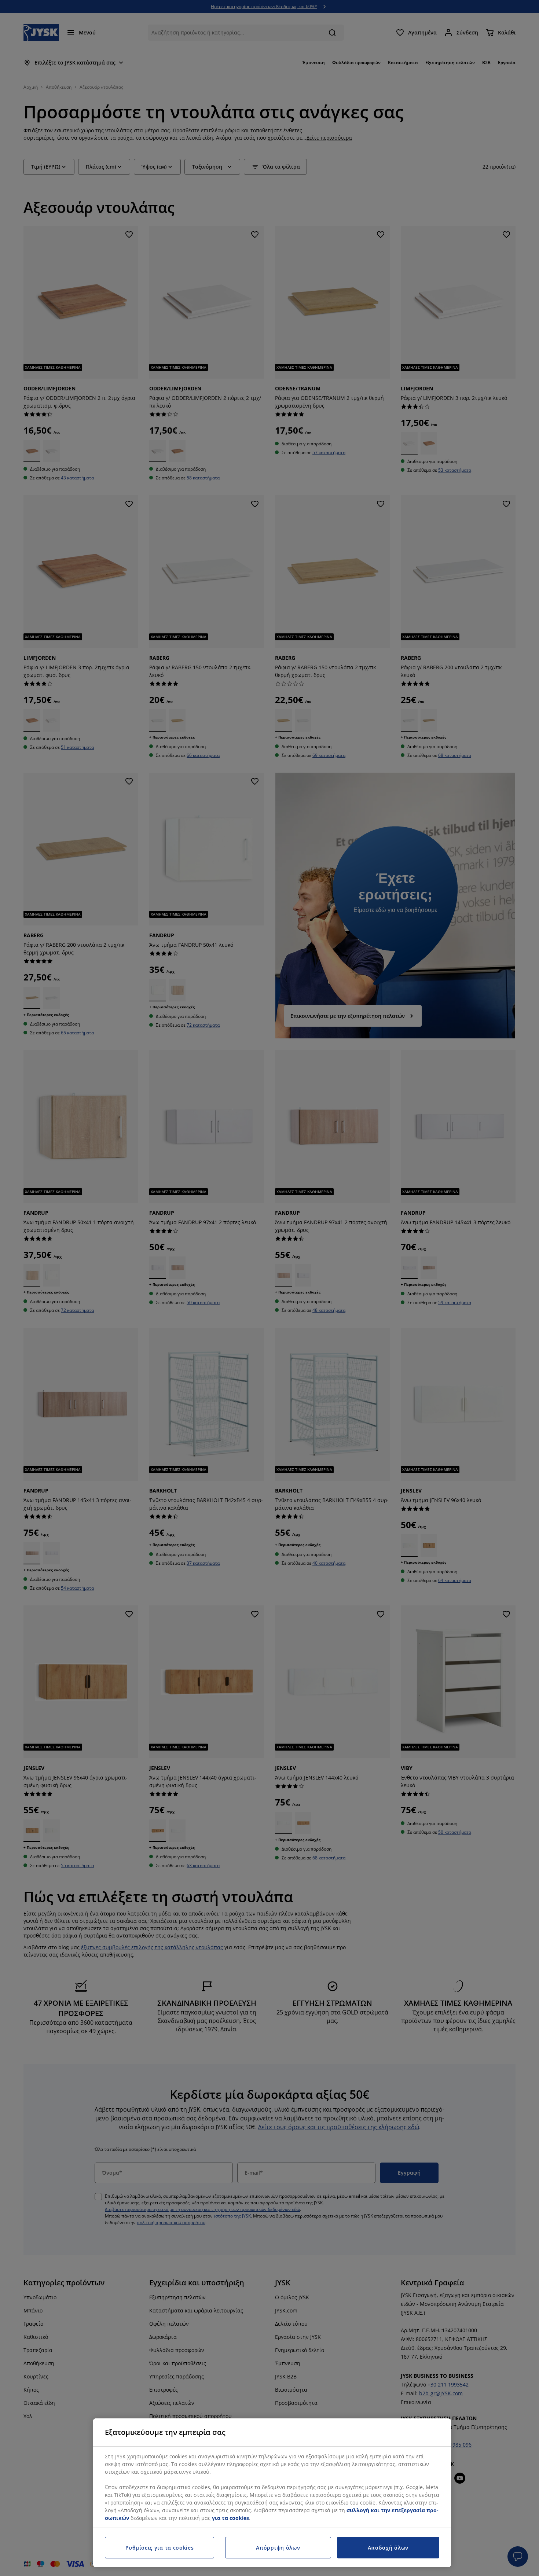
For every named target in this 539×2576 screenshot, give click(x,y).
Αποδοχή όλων (388, 2548)
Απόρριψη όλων (278, 2548)
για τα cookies (230, 2518)
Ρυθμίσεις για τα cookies (160, 2548)
